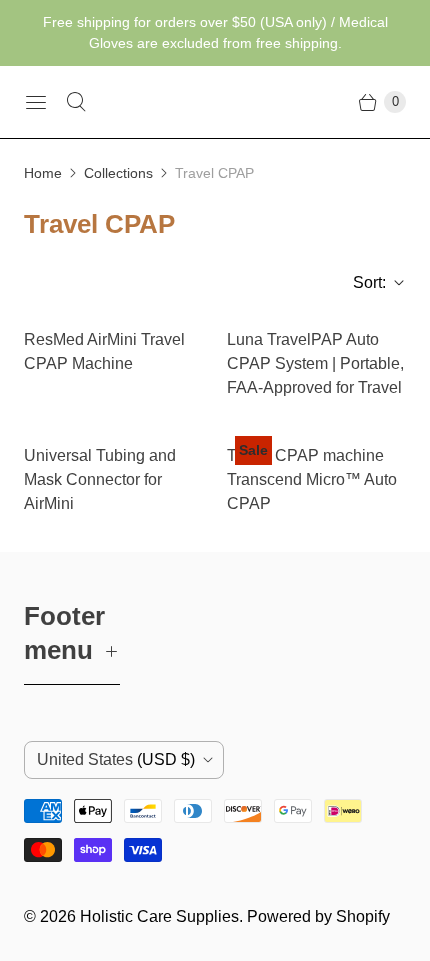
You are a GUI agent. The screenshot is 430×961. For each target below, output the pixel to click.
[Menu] (36, 102)
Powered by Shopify (318, 916)
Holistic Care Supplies (159, 916)
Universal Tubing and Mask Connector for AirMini (100, 479)
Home (43, 173)
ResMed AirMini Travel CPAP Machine (104, 351)
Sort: (363, 282)
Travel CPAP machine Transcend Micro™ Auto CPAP (312, 479)
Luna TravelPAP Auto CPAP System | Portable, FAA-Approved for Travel (315, 363)
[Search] (76, 102)
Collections (118, 173)
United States (116, 759)
